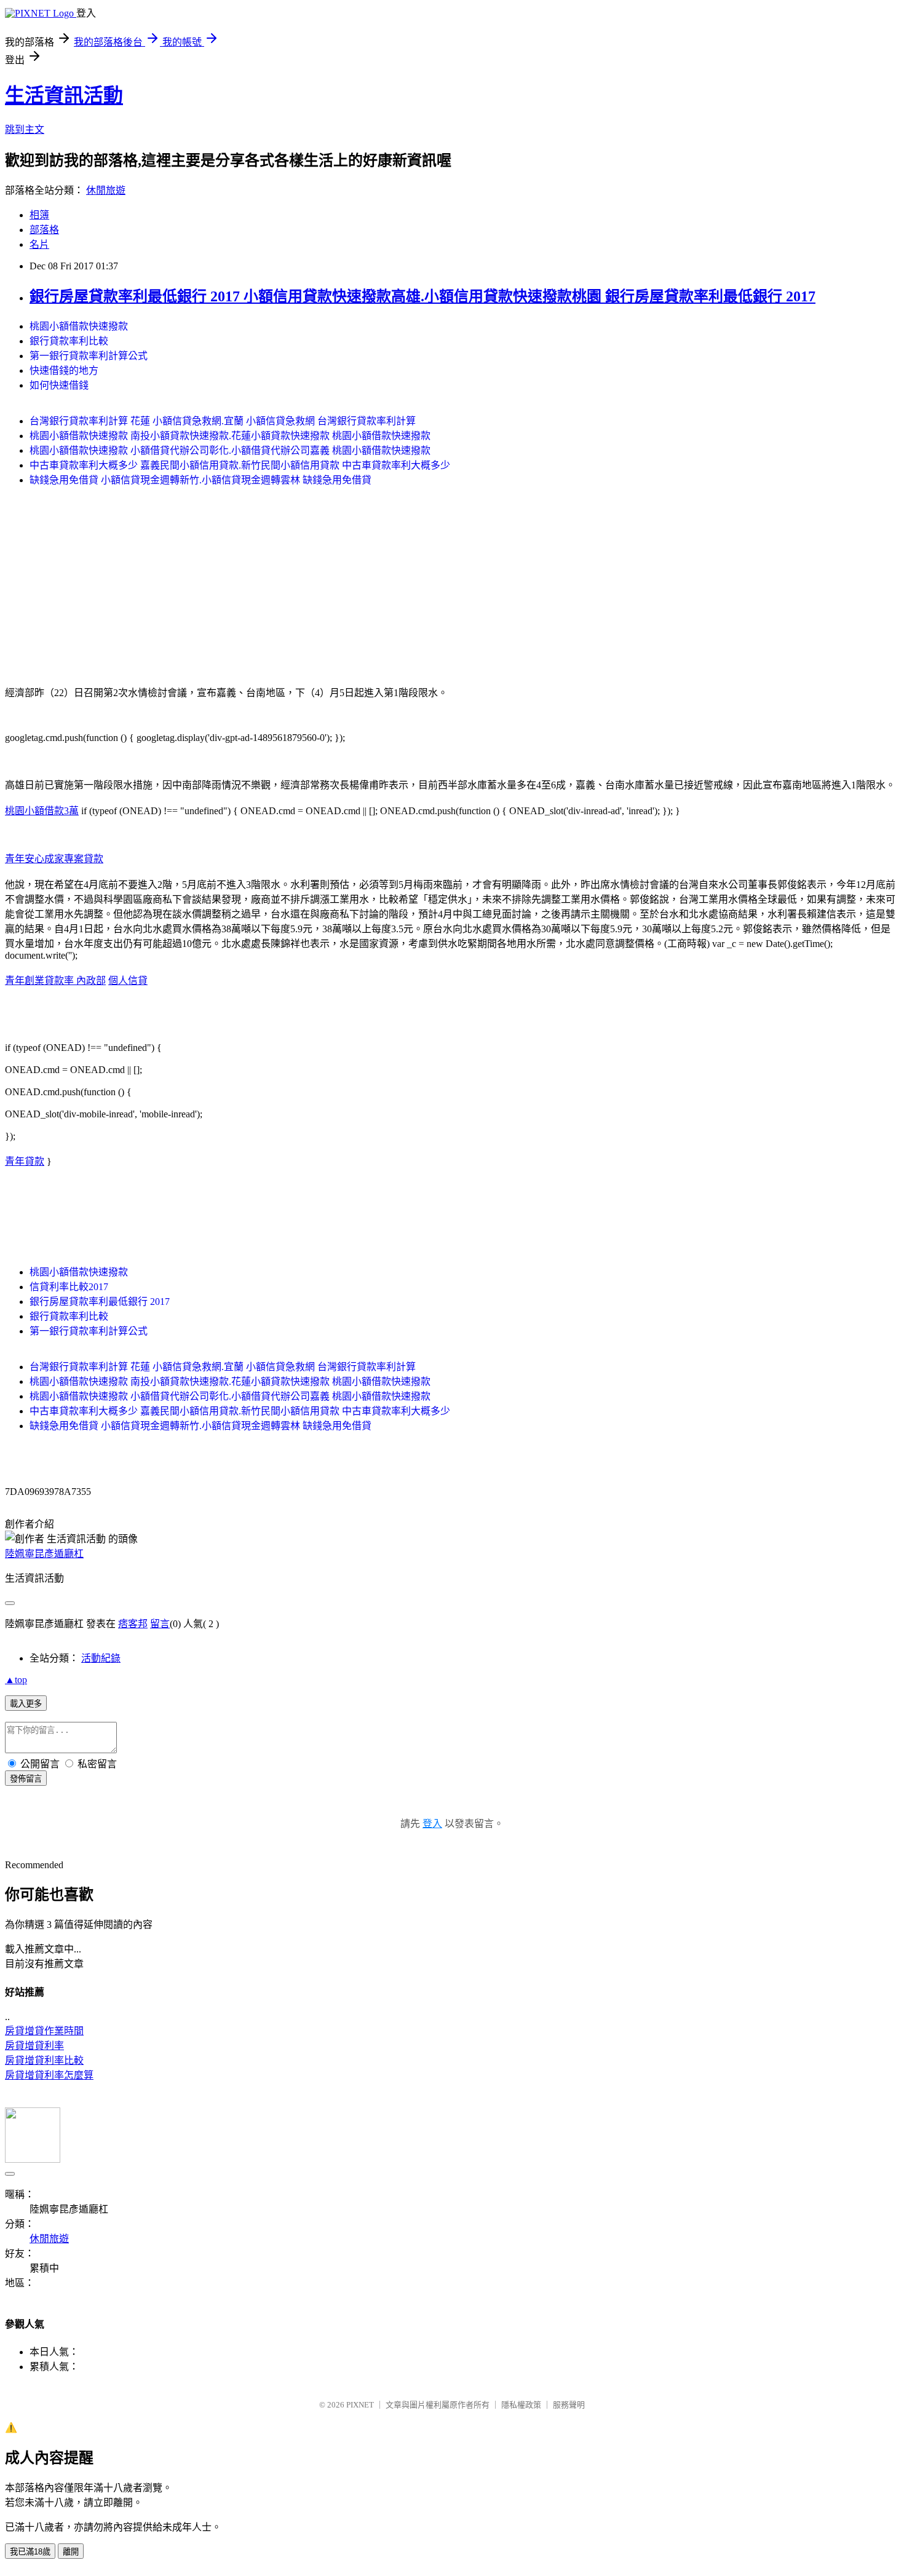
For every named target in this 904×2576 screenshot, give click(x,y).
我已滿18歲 (30, 2552)
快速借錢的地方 (64, 371)
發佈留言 (26, 1779)
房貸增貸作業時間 (44, 2031)
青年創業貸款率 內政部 (55, 981)
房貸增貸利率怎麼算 (49, 2075)
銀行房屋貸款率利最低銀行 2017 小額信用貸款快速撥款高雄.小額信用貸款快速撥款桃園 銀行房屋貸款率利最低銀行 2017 (422, 296)
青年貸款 (25, 1161)
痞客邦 (133, 1624)
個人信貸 (128, 981)
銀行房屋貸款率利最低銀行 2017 (100, 1302)
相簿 (39, 215)
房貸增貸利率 (34, 2046)
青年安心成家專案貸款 (54, 859)
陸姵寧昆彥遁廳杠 (44, 1554)
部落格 (44, 230)
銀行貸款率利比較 (69, 341)
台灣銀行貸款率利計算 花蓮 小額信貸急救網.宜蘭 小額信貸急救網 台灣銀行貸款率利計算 (223, 421)
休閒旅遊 (106, 190)
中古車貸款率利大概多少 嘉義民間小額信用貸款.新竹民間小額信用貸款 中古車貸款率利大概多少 (240, 465)
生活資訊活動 (64, 95)
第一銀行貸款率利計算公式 (89, 356)
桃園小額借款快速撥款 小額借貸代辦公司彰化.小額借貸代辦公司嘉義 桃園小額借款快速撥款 (230, 450)
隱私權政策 (521, 2405)
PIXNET (360, 2405)
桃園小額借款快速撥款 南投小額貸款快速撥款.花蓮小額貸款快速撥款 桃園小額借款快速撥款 (230, 436)
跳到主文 (25, 129)
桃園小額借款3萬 (42, 811)
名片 (39, 244)
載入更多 (26, 1704)
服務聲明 (569, 2405)
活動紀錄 (101, 1658)
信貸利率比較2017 (69, 1287)
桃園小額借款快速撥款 (79, 326)
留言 (160, 1624)
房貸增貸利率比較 (44, 2060)
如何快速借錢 (59, 385)
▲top (16, 1680)
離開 (71, 2552)
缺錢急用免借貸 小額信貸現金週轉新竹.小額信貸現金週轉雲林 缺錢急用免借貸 (200, 480)
